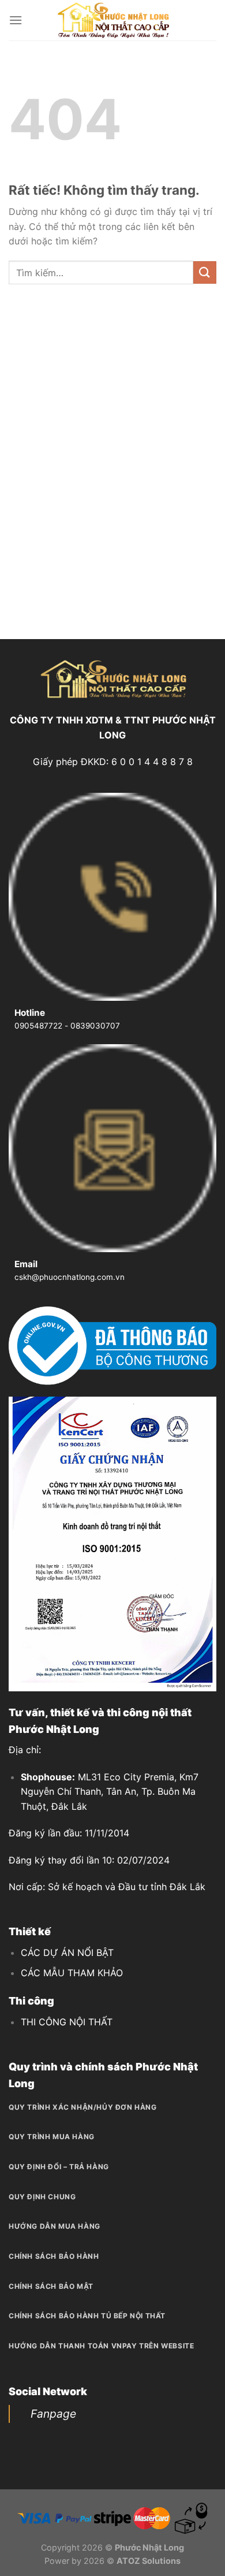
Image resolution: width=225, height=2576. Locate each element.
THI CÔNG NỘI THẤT (67, 2022)
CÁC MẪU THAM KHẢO (72, 1973)
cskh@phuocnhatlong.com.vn (70, 1277)
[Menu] (16, 20)
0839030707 (95, 1026)
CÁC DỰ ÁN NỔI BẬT (67, 1953)
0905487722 (38, 1026)
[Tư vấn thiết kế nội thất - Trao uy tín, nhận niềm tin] (112, 20)
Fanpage (53, 2414)
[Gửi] (205, 272)
